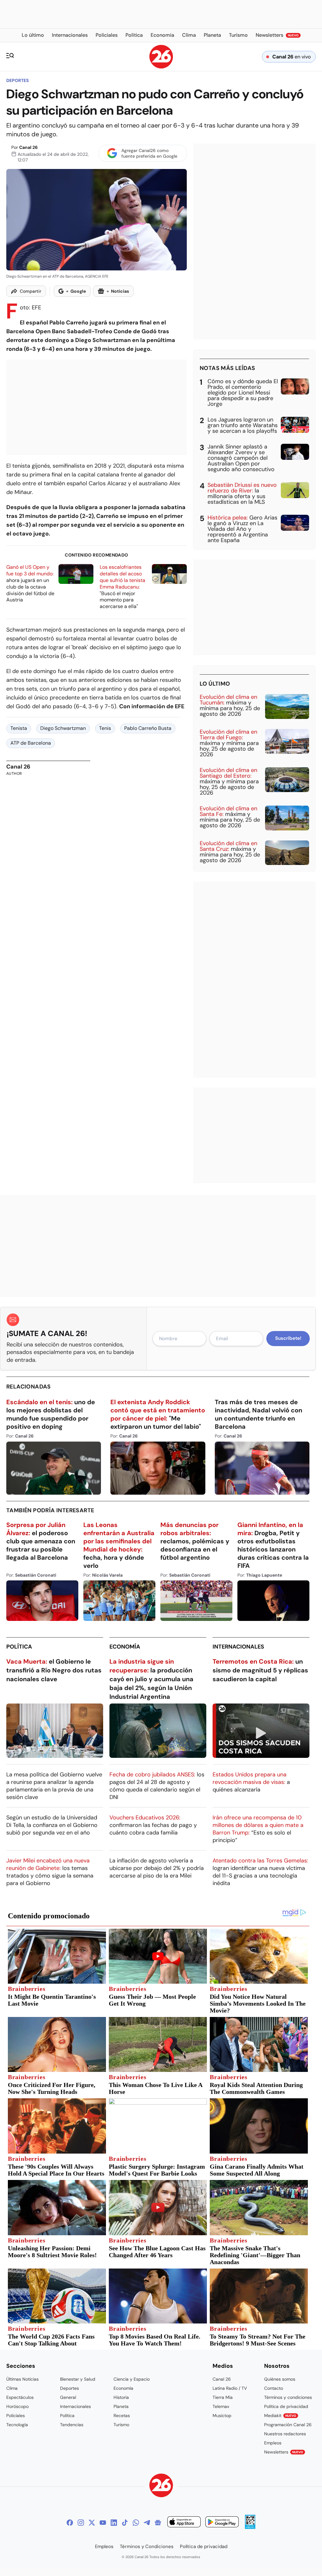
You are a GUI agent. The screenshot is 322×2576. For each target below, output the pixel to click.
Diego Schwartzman (63, 728)
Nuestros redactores (285, 2434)
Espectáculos (20, 2397)
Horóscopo (17, 2406)
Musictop (222, 2416)
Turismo (121, 2425)
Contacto (274, 2388)
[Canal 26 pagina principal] (161, 67)
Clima (12, 2388)
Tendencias (72, 2425)
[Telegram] (147, 2523)
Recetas (122, 2416)
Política (19, 1647)
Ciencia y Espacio (132, 2379)
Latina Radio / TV (230, 2388)
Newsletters (284, 2452)
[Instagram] (81, 2523)
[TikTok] (125, 2523)
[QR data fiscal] (250, 2527)
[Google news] (158, 2523)
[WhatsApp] (136, 2523)
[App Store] (184, 2523)
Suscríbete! (288, 1338)
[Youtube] (103, 2523)
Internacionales (238, 1647)
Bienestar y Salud (78, 2379)
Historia (121, 2397)
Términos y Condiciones (147, 2546)
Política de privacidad (286, 2406)
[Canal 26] (161, 2486)
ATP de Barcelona (31, 743)
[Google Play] (222, 2523)
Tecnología (17, 2425)
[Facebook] (70, 2523)
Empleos (273, 2443)
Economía (125, 1647)
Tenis (105, 728)
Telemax (221, 2406)
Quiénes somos (280, 2379)
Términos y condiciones (288, 2397)
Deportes (17, 80)
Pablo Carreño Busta (148, 728)
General (68, 2397)
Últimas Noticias (22, 2379)
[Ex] (92, 2523)
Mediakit (280, 2416)
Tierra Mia (223, 2397)
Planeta (121, 2406)
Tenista (19, 728)
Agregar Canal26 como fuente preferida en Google (149, 153)
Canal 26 (28, 147)
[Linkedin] (114, 2523)
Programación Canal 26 (288, 2425)
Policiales (16, 2416)
